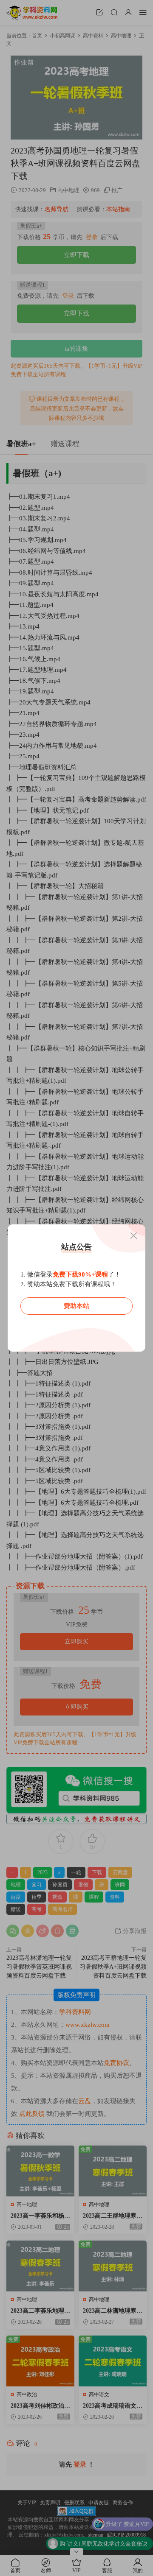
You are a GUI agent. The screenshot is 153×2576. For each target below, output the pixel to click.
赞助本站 (76, 1306)
